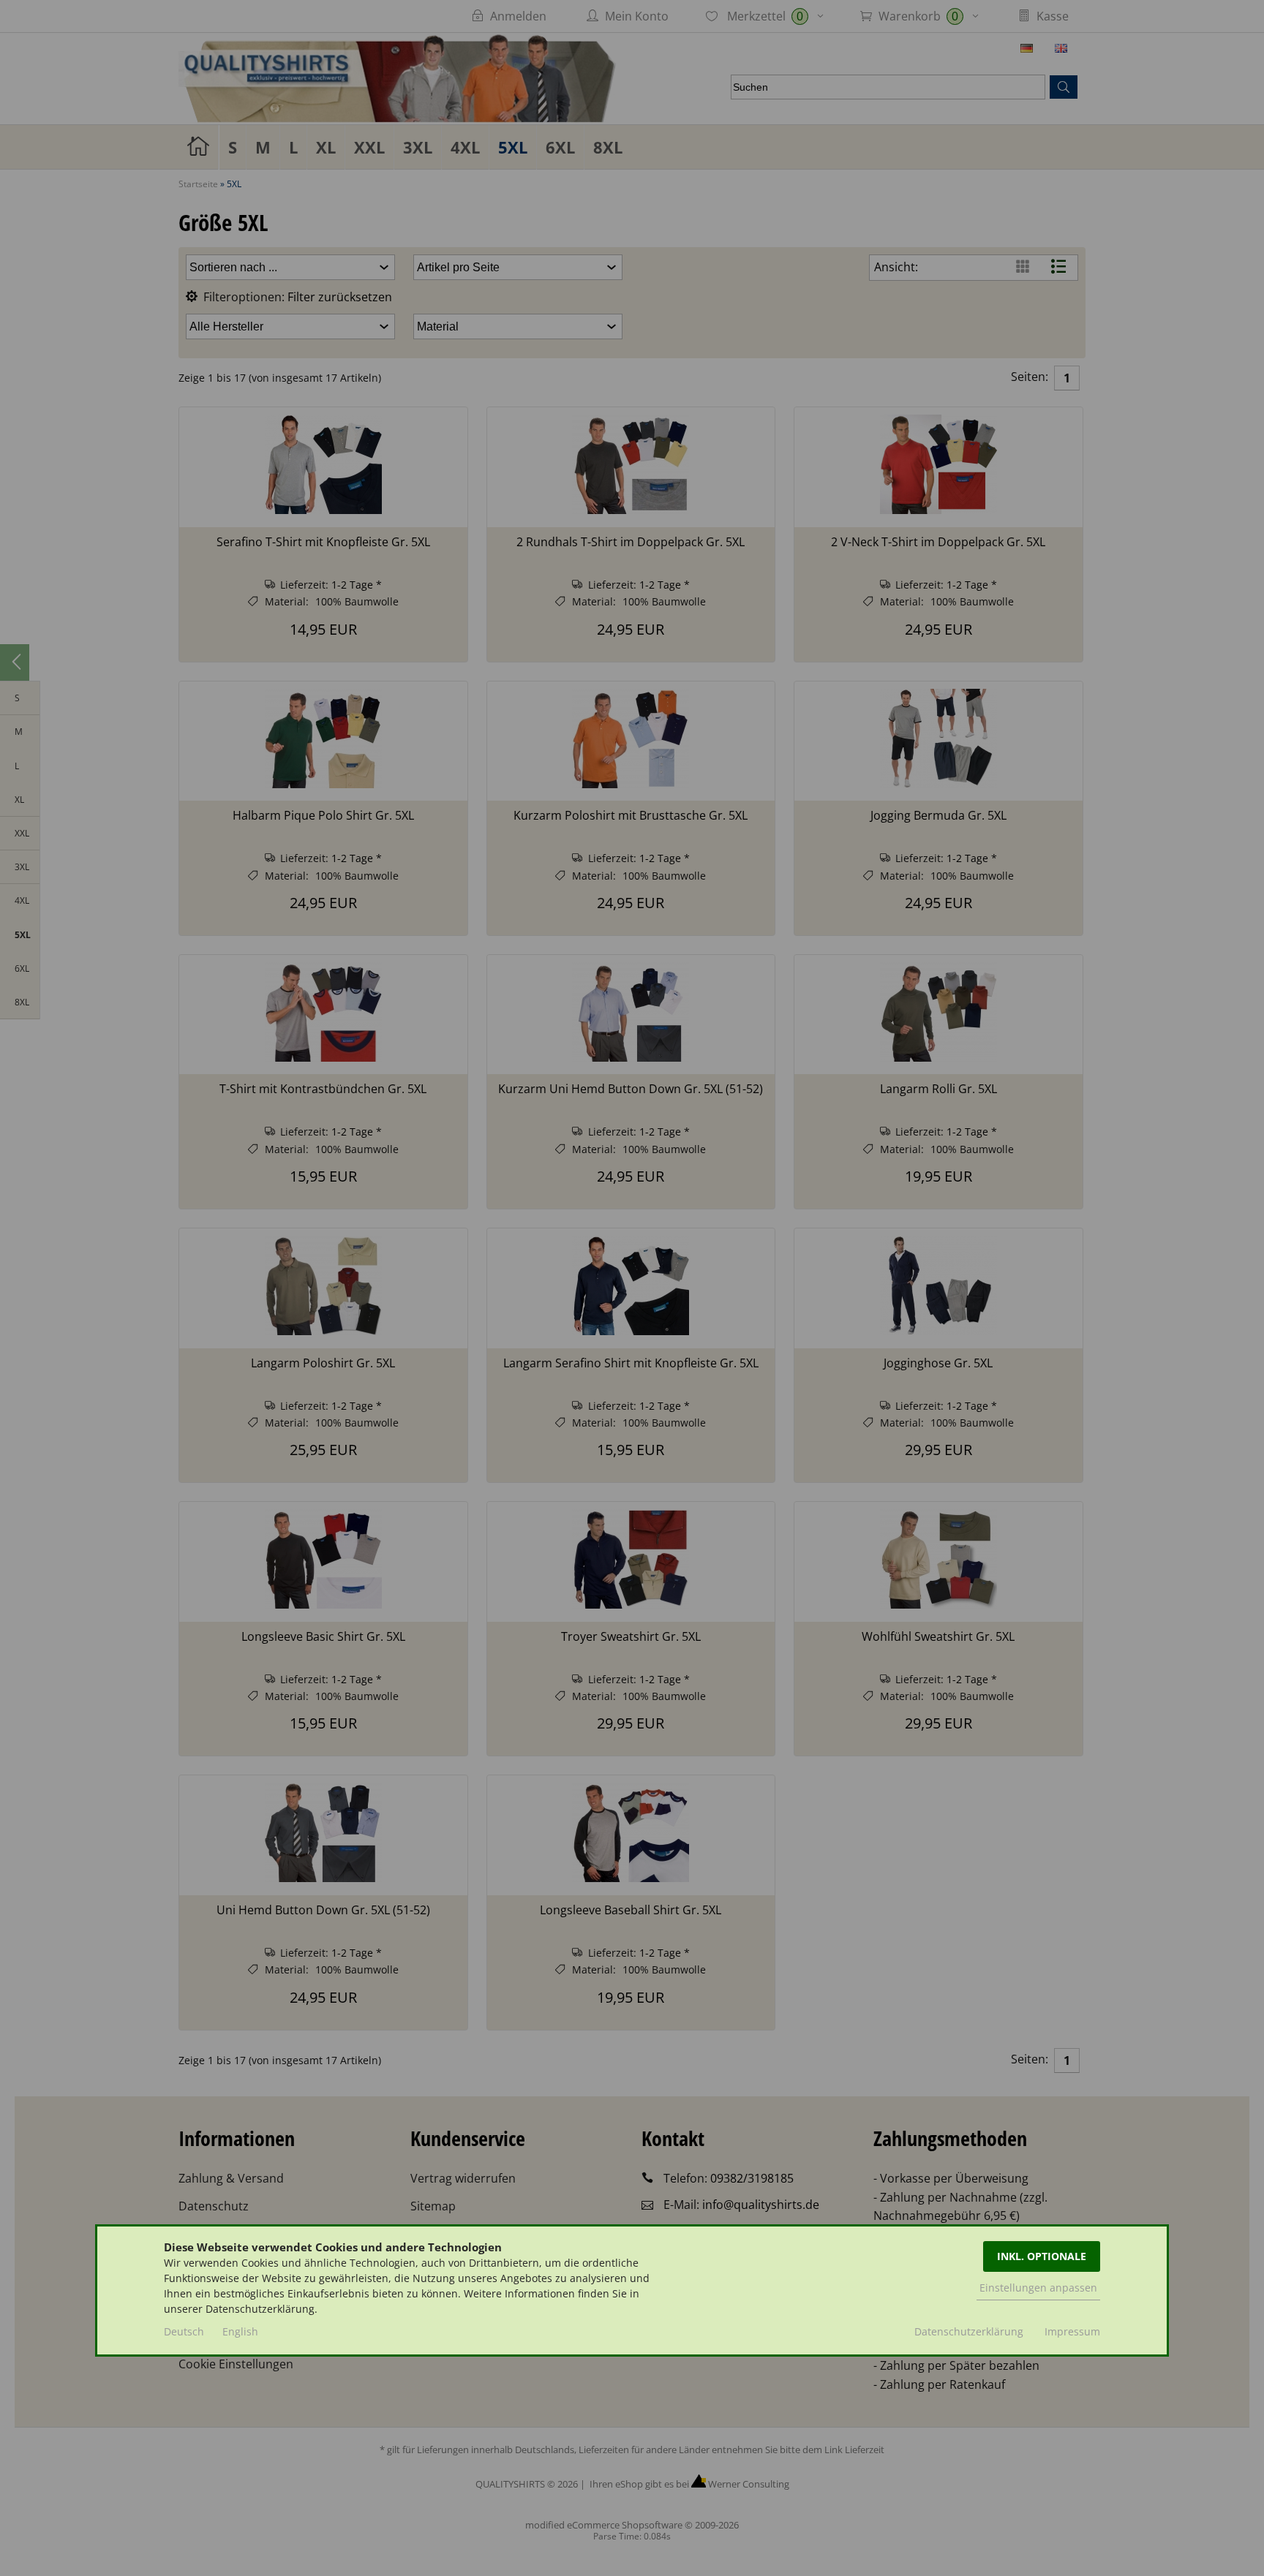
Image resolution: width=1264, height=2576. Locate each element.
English (240, 2331)
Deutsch (184, 2331)
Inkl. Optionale (1042, 2256)
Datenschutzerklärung (969, 2331)
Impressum (1072, 2331)
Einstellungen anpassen (1038, 2288)
